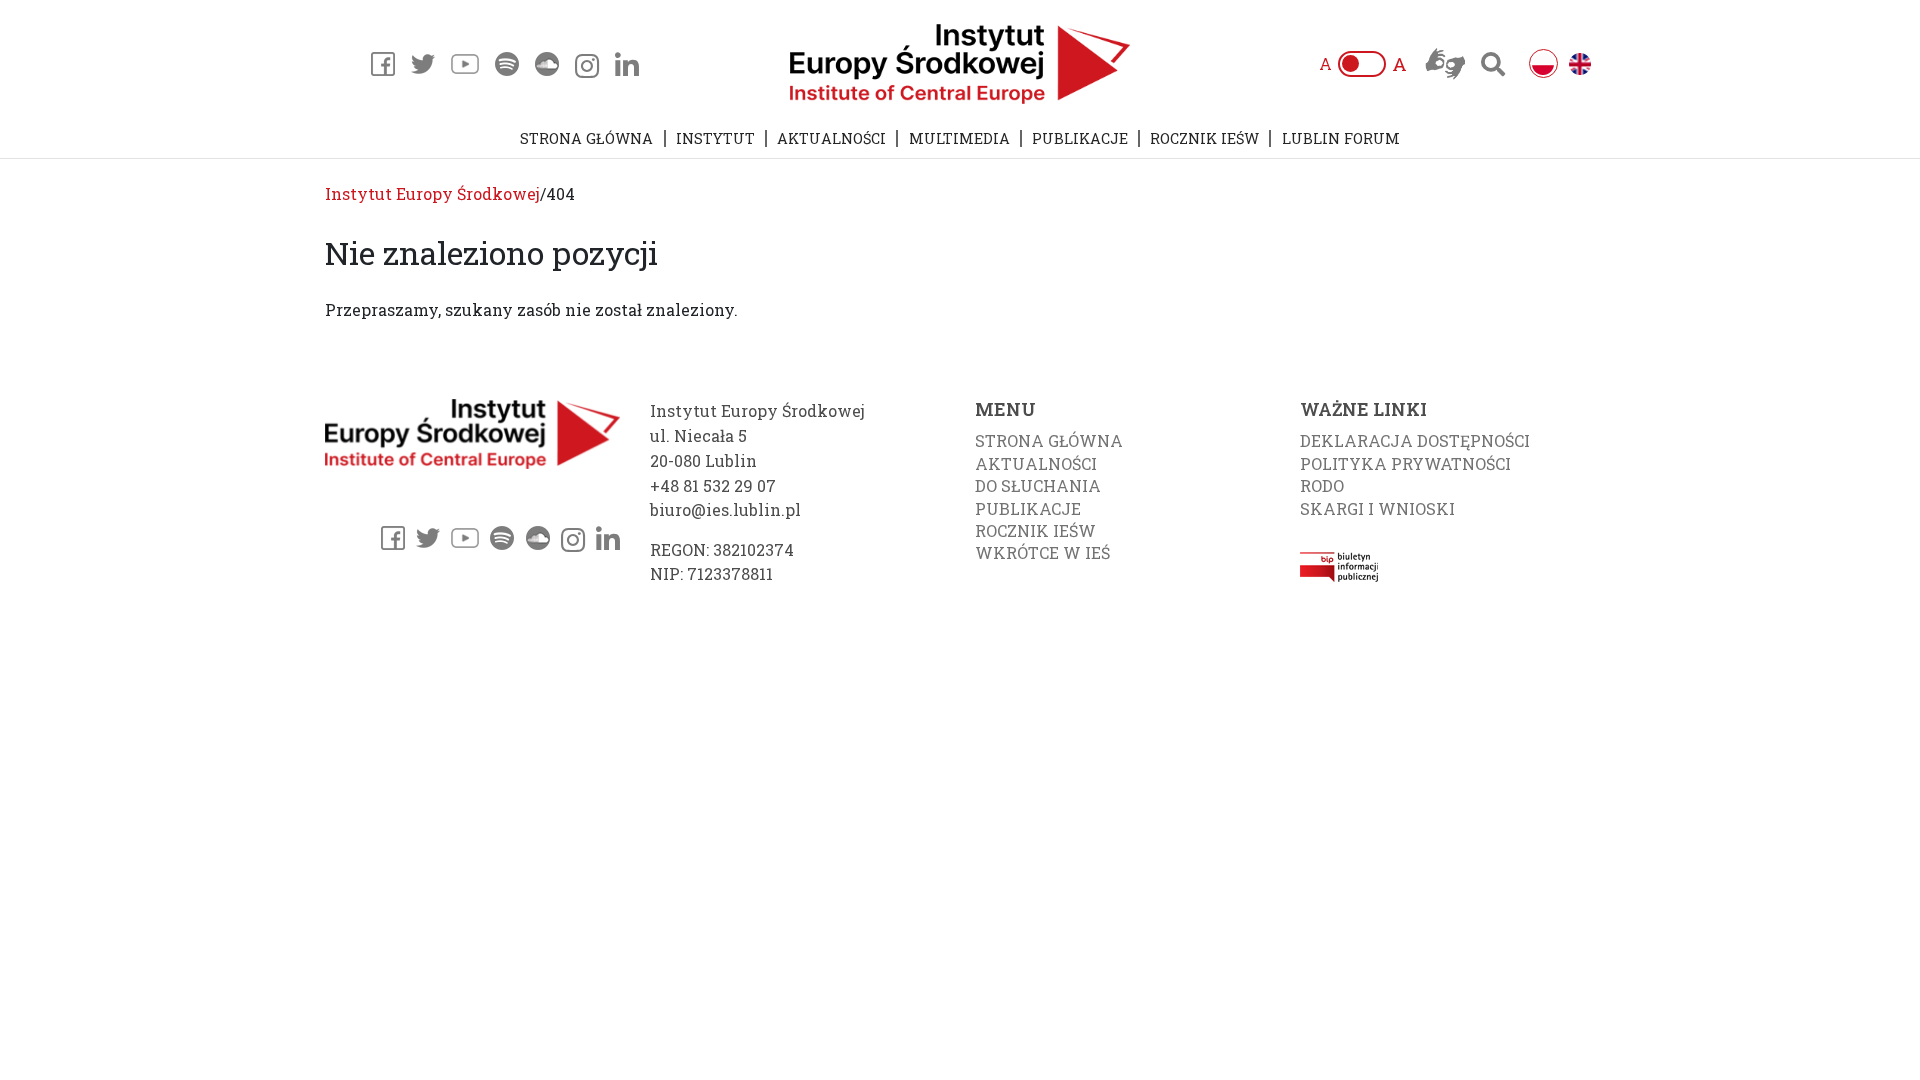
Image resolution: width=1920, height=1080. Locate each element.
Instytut (715, 138)
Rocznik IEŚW (1204, 138)
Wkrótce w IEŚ (1042, 552)
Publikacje (1080, 138)
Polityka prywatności (1405, 463)
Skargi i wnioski (1377, 508)
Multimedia (959, 138)
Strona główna (586, 138)
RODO (1322, 485)
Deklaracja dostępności (1415, 440)
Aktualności (831, 138)
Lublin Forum (1341, 138)
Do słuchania (1038, 485)
